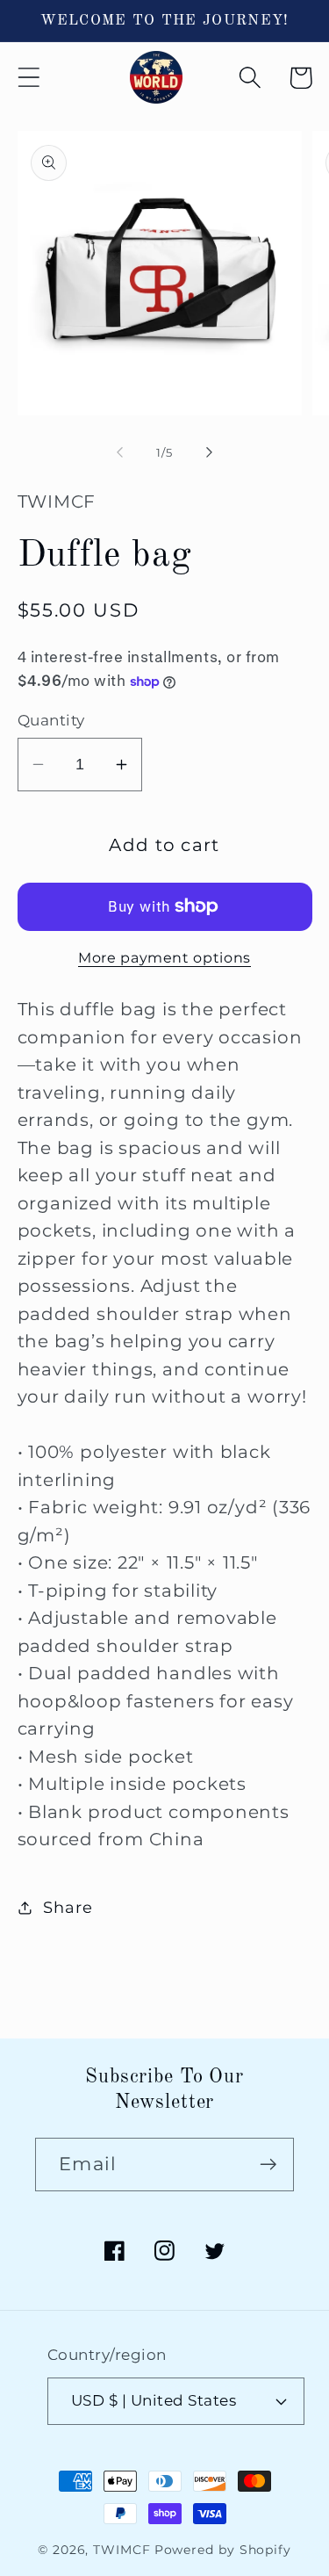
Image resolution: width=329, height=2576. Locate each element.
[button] (29, 78)
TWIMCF (122, 2550)
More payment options (164, 958)
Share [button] (68, 1907)
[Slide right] (209, 452)
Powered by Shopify (223, 2550)
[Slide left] (120, 452)
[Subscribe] (268, 2165)
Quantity (51, 720)
